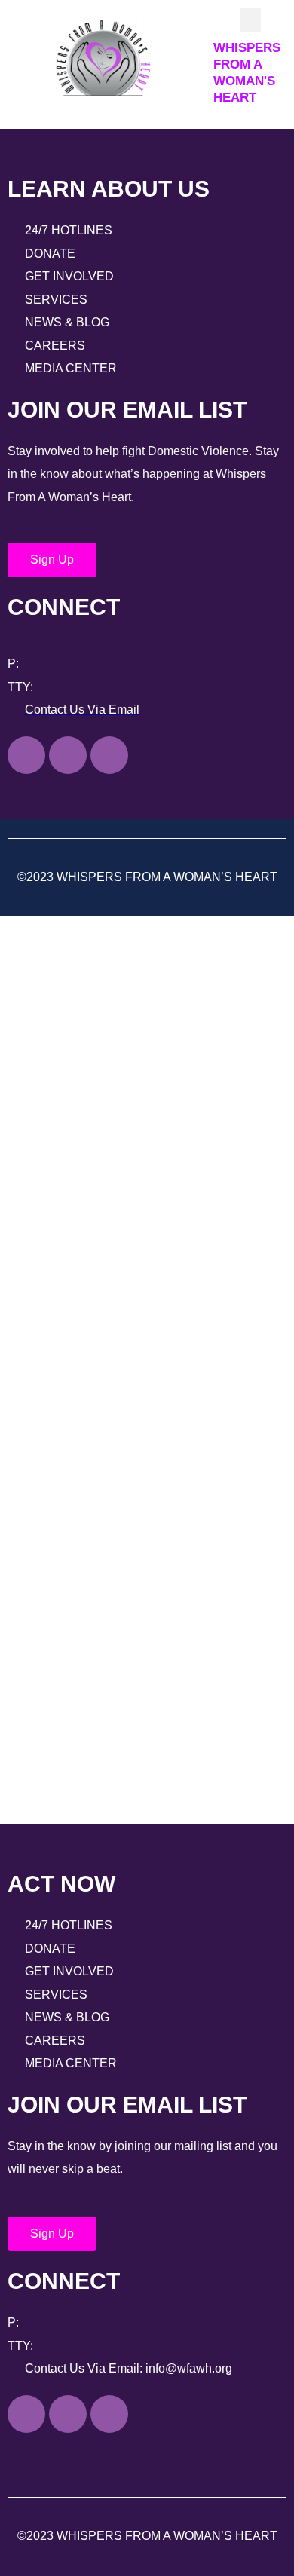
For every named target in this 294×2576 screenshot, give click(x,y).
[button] (250, 20)
